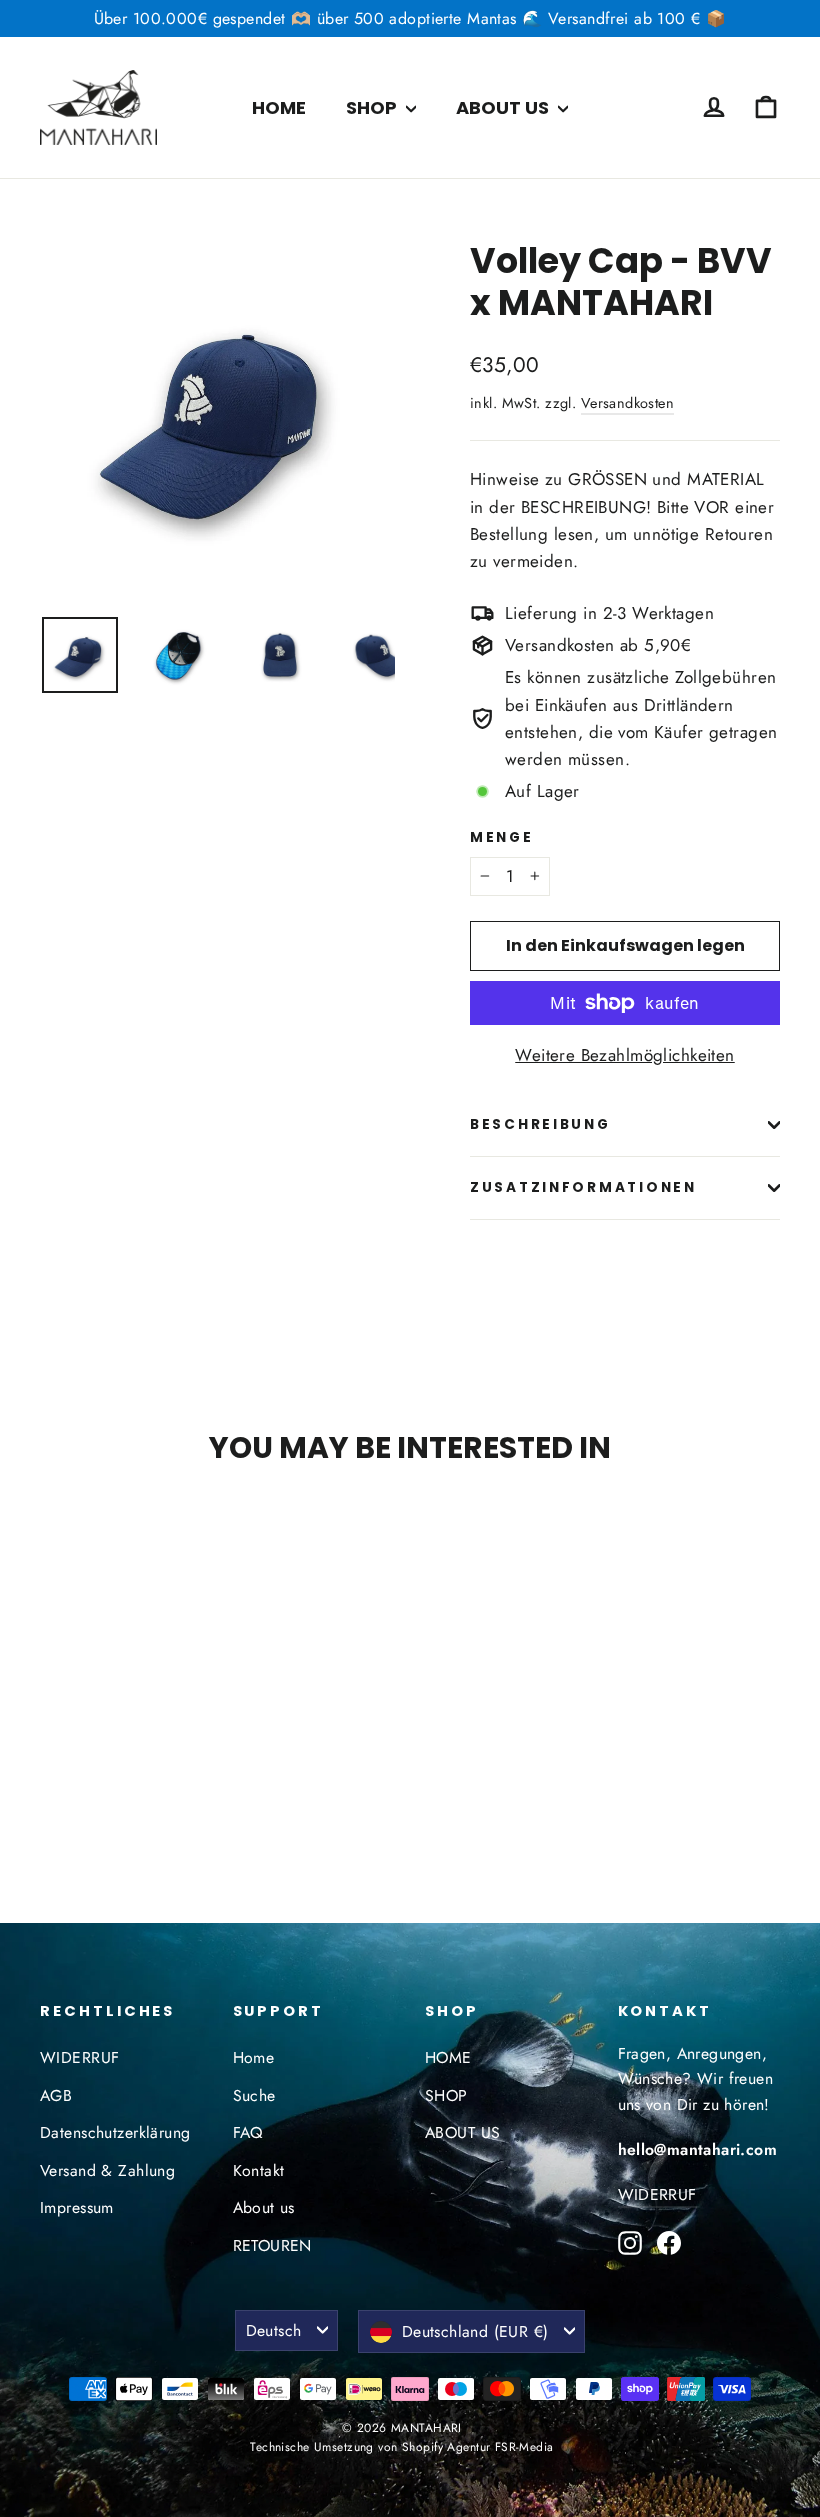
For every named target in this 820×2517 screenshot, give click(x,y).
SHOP (373, 107)
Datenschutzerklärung (115, 2132)
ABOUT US (504, 107)
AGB (56, 2095)
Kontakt (259, 2170)
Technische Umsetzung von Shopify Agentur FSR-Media (401, 2447)
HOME (279, 107)
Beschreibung (540, 1124)
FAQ (248, 2132)
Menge (502, 838)
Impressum (77, 2207)
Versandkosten (628, 403)
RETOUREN (272, 2245)
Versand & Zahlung (107, 2170)
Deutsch (274, 2330)
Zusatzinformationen (583, 1187)
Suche (254, 2095)
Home (254, 2057)
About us (264, 2207)
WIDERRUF (79, 2057)
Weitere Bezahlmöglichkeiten (624, 1055)
